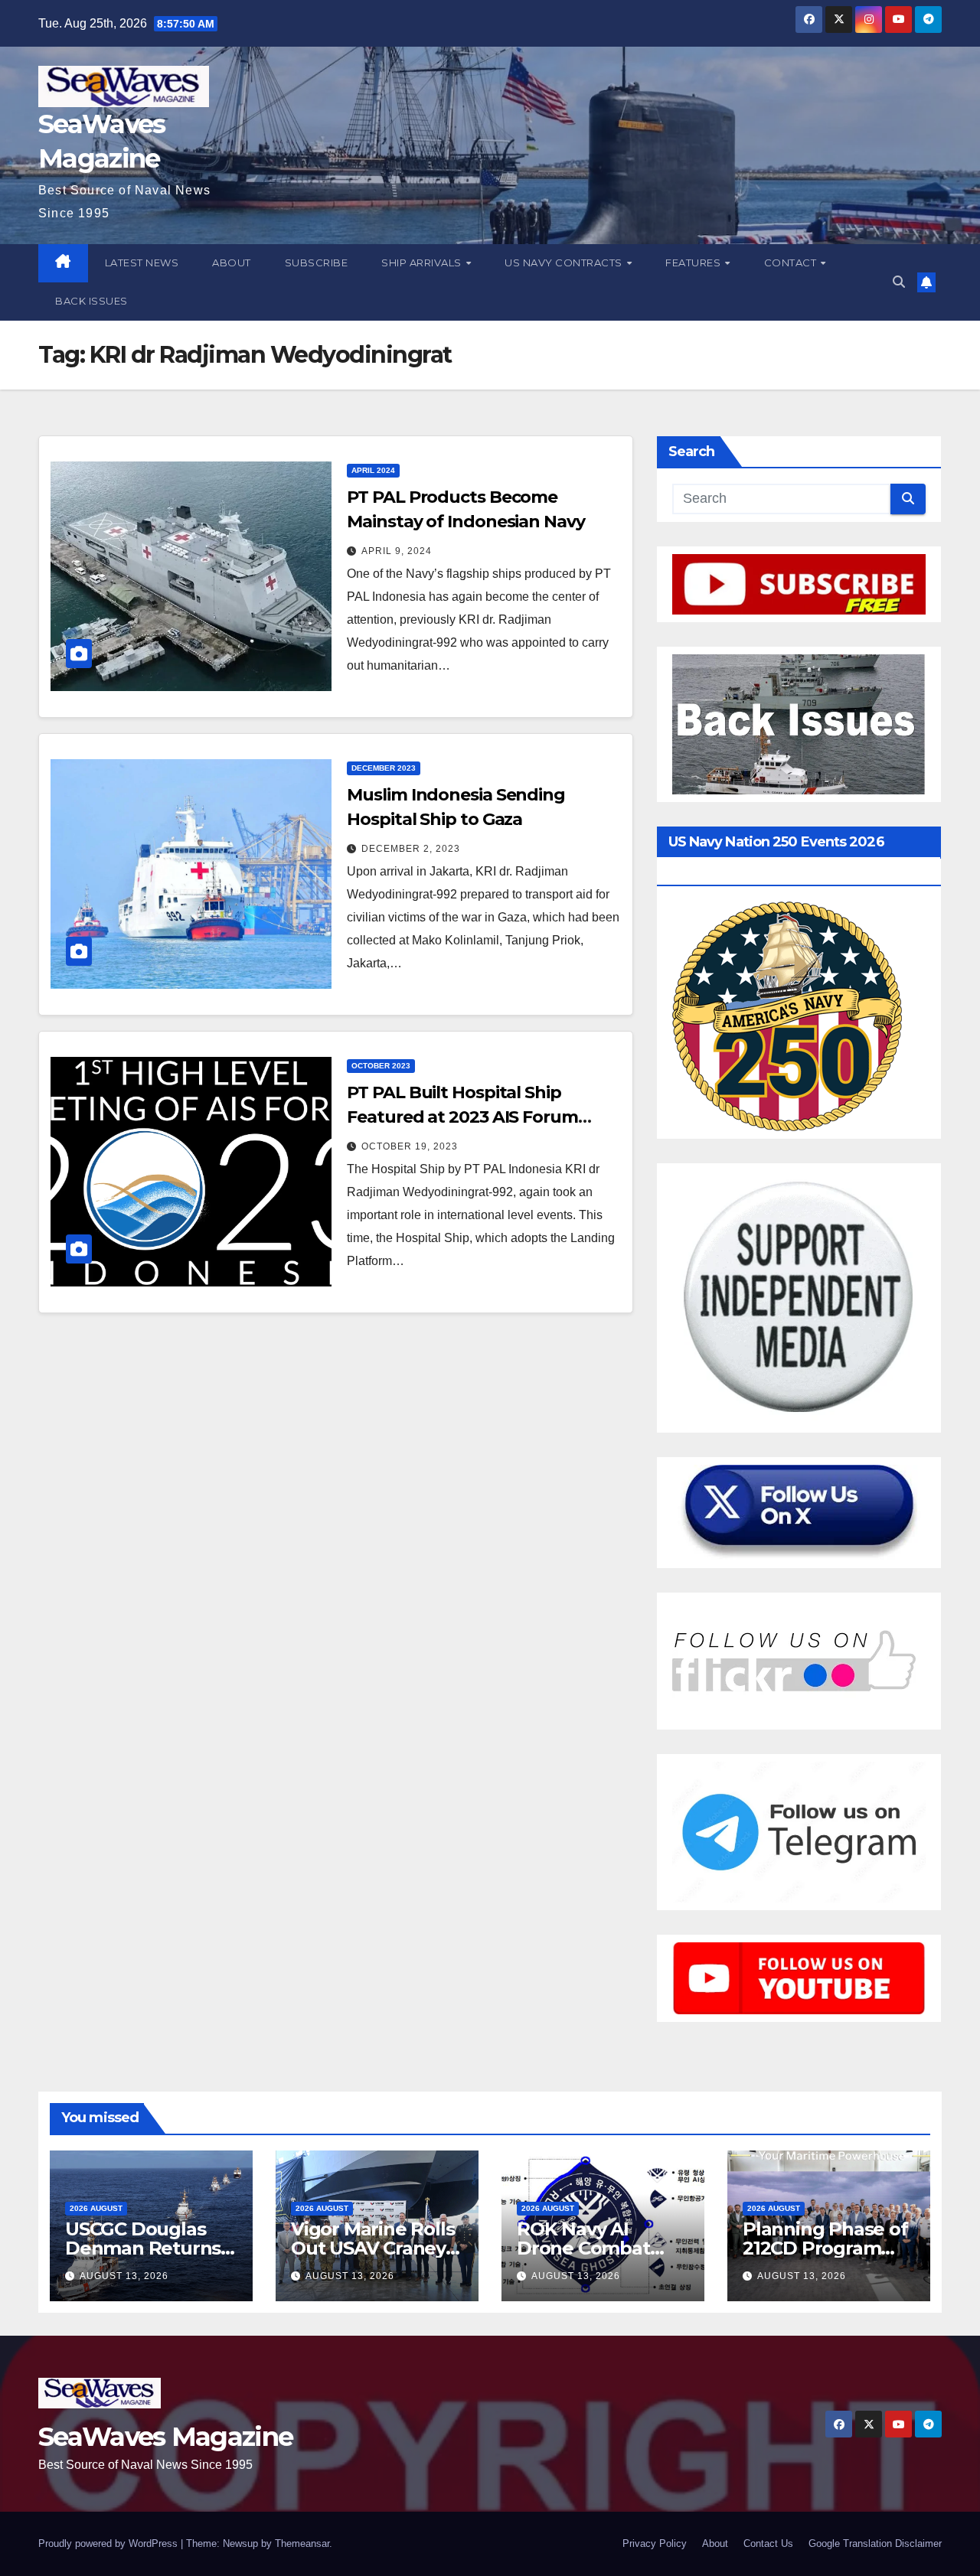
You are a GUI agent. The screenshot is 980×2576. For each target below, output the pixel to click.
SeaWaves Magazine (165, 2437)
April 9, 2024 (397, 551)
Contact (792, 262)
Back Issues (91, 301)
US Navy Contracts (565, 262)
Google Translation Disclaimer (875, 2543)
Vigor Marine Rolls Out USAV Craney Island (372, 2248)
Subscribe (317, 262)
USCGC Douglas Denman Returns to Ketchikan (143, 2248)
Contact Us (768, 2543)
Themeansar (302, 2543)
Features (694, 262)
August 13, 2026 (124, 2276)
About (232, 262)
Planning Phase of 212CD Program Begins (825, 2248)
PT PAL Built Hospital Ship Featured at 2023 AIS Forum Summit (462, 1117)
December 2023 (384, 768)
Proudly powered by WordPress (109, 2543)
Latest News (142, 262)
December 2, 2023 (411, 849)
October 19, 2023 (410, 1146)
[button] (899, 282)
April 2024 (373, 470)
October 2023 (381, 1066)
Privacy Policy (655, 2543)
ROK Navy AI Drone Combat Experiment (583, 2248)
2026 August (96, 2208)
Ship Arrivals (423, 262)
